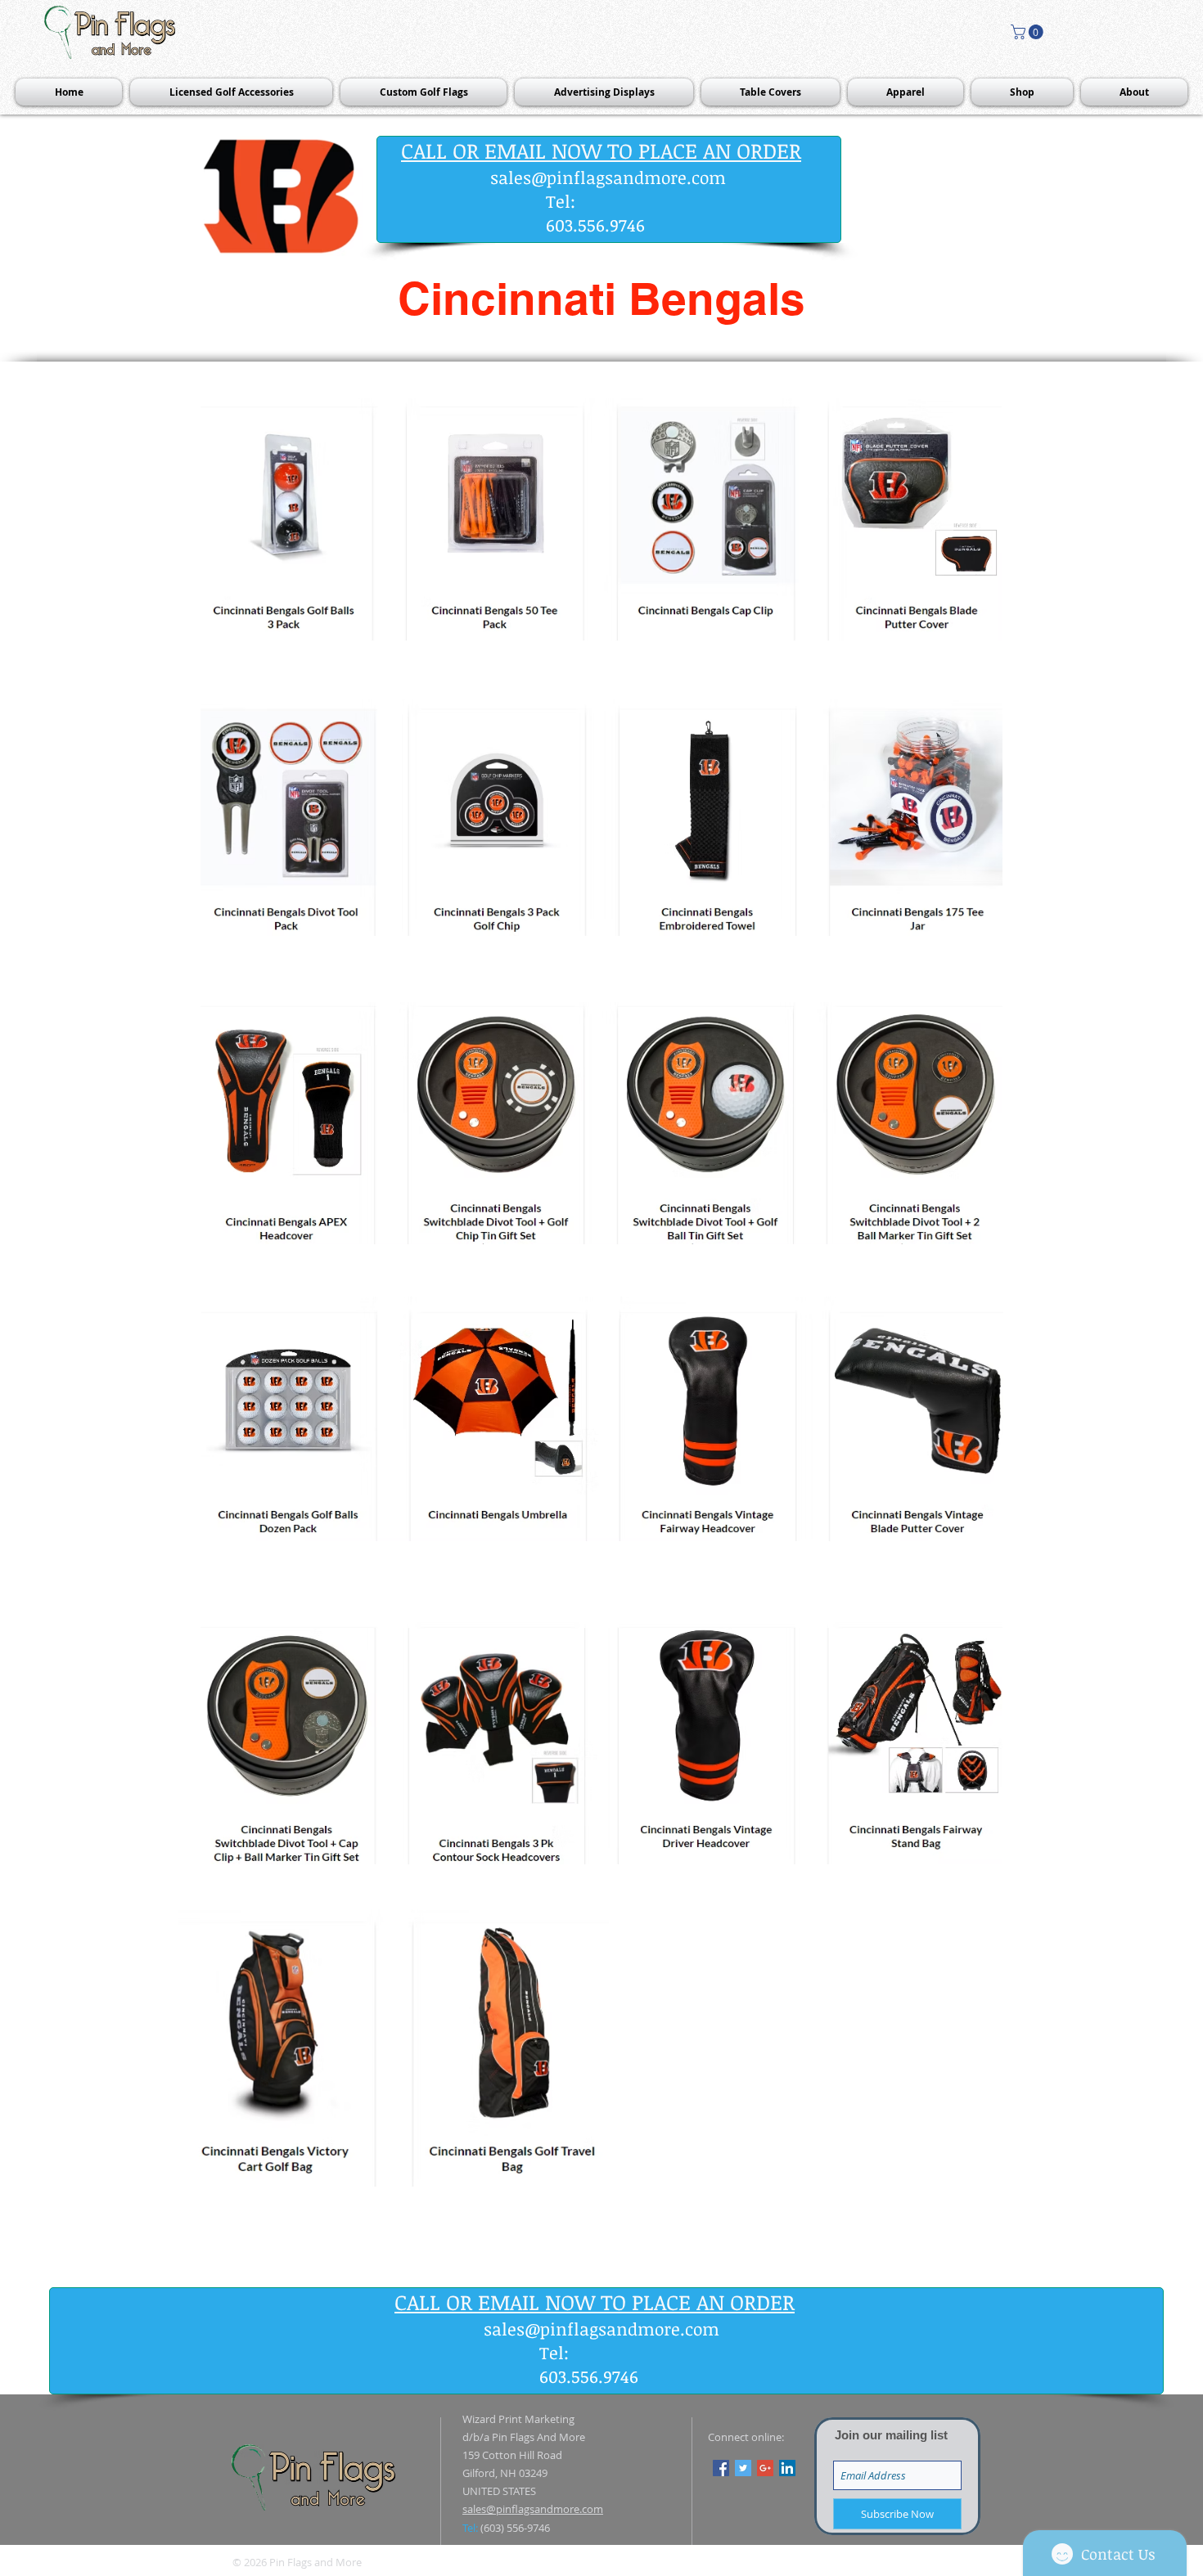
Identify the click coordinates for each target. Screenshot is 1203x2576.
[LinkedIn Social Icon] (787, 2468)
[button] (1029, 32)
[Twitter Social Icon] (743, 2468)
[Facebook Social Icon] (721, 2468)
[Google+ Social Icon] (765, 2468)
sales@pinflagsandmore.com (608, 177)
